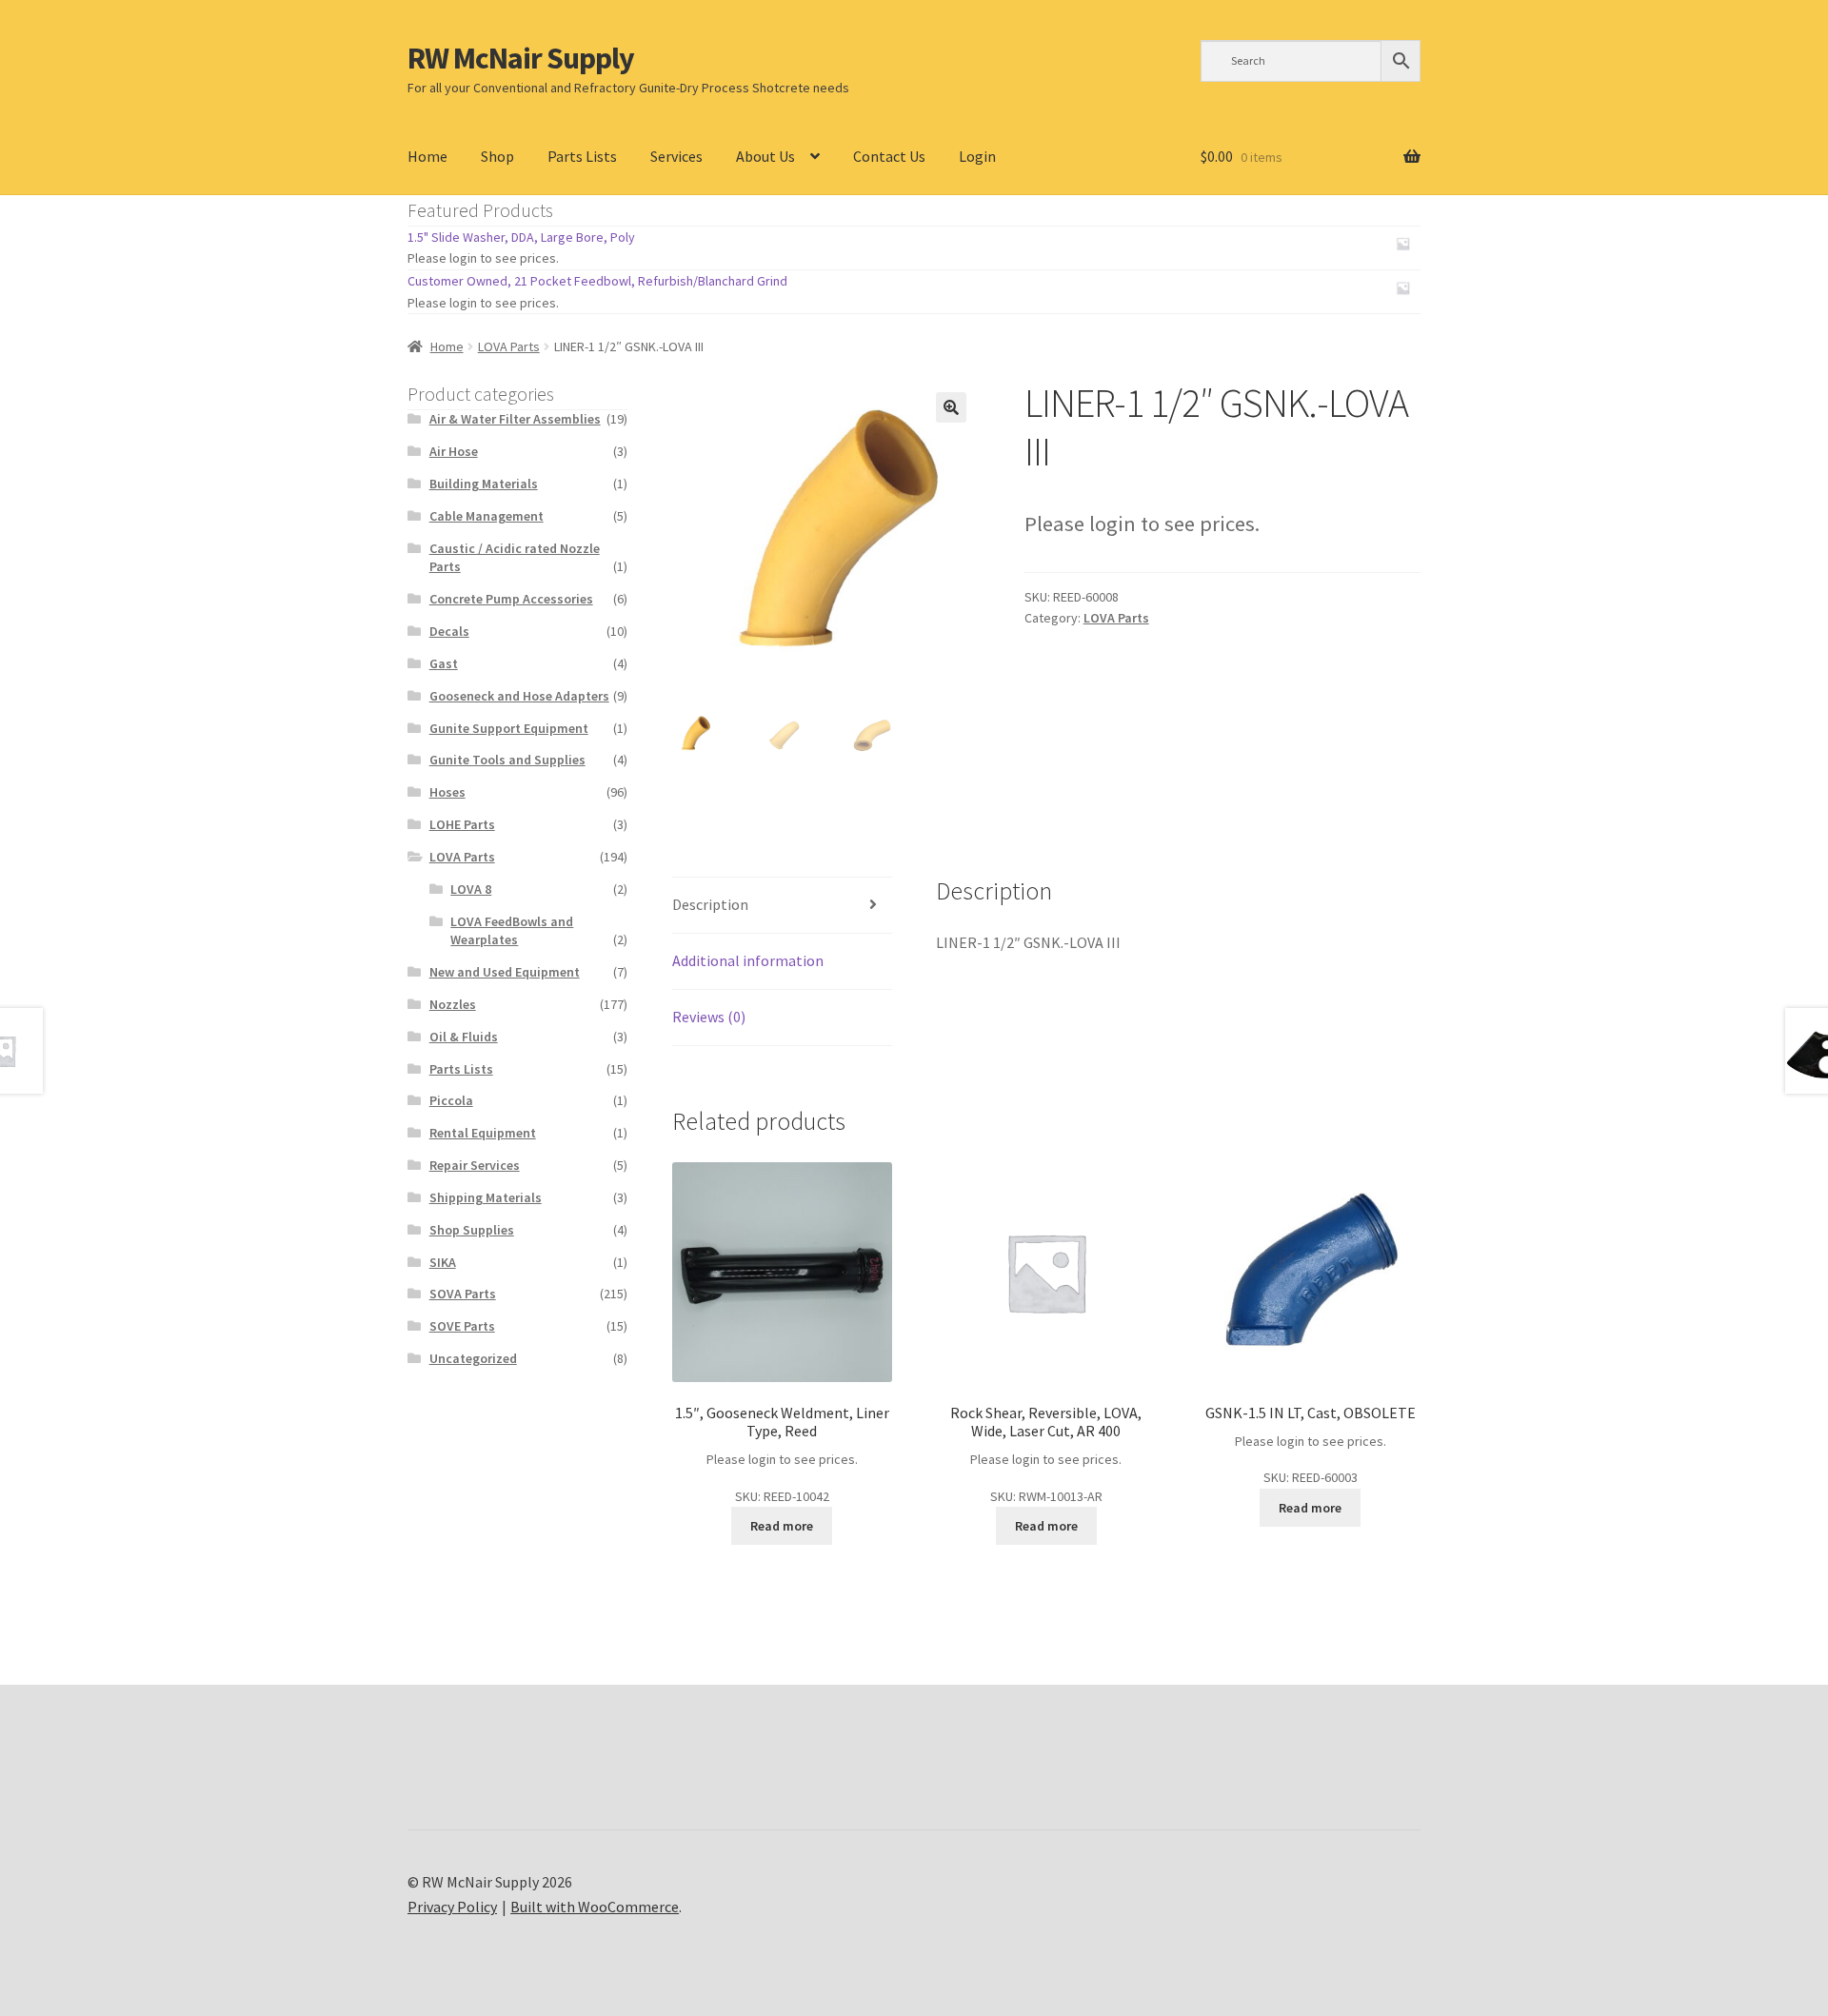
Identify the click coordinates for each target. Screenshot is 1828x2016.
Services (676, 156)
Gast (444, 663)
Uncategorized (473, 1358)
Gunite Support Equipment (509, 728)
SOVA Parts (463, 1294)
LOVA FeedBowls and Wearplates (512, 931)
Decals (449, 631)
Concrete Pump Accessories (511, 599)
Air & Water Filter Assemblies (515, 419)
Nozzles (453, 1004)
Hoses (447, 792)
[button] (951, 407)
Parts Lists (582, 156)
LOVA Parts (509, 346)
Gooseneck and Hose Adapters (519, 696)
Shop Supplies (472, 1230)
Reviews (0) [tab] (709, 1017)
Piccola (451, 1100)
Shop (497, 156)
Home (427, 156)
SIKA (443, 1262)
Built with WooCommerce (595, 1907)
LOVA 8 (471, 889)
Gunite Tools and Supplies (507, 760)
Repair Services (475, 1165)
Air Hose (454, 451)
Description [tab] (710, 904)
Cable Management (487, 516)
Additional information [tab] (748, 960)
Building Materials (484, 484)
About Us (765, 156)
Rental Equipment (483, 1133)
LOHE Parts (462, 824)
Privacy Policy (452, 1907)
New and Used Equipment (505, 972)
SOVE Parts (462, 1326)
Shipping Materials (486, 1197)
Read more (782, 1526)
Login (977, 156)
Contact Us (889, 156)
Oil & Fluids (464, 1037)
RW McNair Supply (521, 58)
